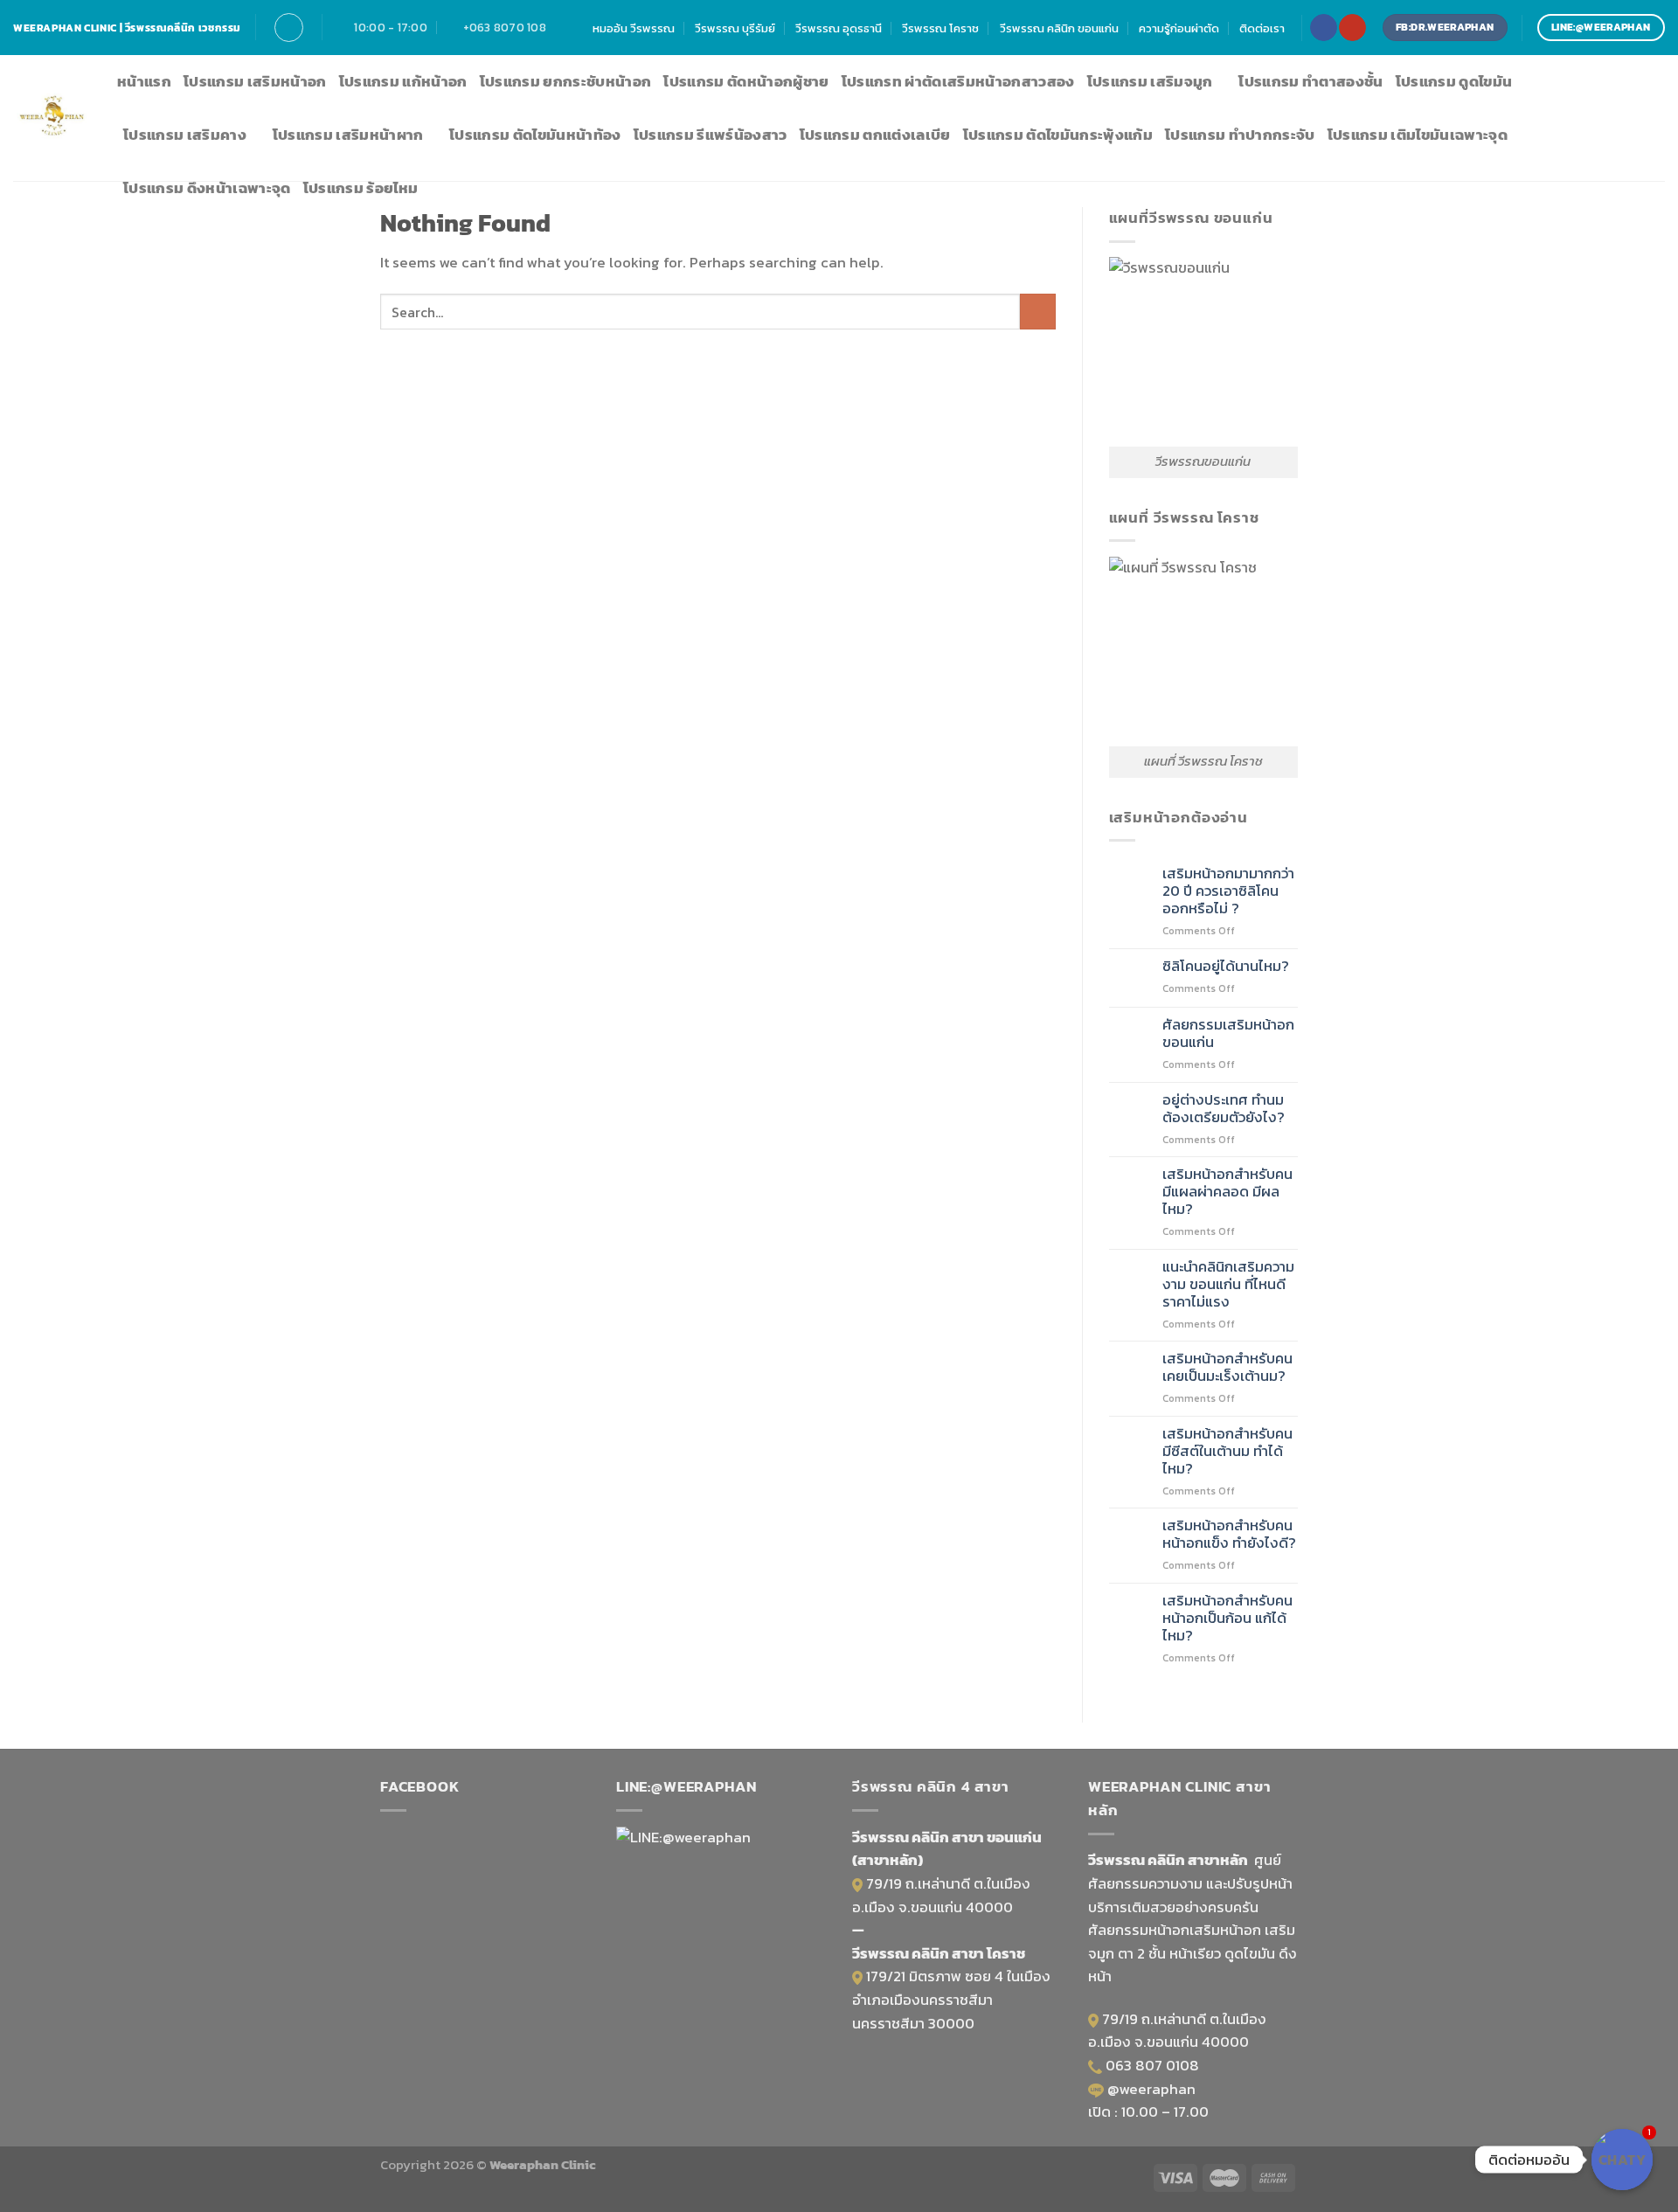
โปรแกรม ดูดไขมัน (1454, 82)
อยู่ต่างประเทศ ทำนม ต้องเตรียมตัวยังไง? (1224, 1109)
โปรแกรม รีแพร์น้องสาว (711, 135)
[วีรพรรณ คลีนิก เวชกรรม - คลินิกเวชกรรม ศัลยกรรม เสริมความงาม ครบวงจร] (52, 118)
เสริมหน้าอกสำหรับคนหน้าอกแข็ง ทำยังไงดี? (1229, 1535)
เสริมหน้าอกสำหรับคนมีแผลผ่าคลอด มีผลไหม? (1227, 1192)
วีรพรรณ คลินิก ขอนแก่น (1059, 28)
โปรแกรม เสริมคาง (185, 135)
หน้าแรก (144, 82)
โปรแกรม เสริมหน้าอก (255, 82)
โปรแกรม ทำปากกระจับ (1240, 135)
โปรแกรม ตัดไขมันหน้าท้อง (535, 135)
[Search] (289, 28)
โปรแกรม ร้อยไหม (361, 188)
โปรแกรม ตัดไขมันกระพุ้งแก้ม (1058, 135)
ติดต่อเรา (1262, 28)
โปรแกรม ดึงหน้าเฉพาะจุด (207, 188)
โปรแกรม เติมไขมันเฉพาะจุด (1418, 135)
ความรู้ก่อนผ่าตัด (1179, 28)
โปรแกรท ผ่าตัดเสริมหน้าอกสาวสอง (958, 82)
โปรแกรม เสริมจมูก (1150, 82)
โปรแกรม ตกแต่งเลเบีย (875, 135)
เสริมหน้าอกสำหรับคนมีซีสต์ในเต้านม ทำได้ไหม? (1227, 1452)
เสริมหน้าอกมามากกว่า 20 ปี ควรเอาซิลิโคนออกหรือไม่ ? (1228, 891)
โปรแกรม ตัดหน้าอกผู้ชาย (746, 82)
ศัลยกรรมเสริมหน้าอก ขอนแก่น (1228, 1034)
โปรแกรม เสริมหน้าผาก (348, 135)
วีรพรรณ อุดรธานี (839, 28)
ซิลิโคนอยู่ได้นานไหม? (1226, 967)
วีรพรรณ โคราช (940, 28)
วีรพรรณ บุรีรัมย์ (735, 28)
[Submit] (1037, 312)
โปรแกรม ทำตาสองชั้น (1311, 82)
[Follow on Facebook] (1323, 28)
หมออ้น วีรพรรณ (634, 28)
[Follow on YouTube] (1352, 28)
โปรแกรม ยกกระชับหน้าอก (566, 82)
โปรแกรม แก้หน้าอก (403, 82)
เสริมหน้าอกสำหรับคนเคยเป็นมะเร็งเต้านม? (1227, 1368)
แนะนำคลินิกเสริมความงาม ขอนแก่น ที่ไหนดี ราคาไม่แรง (1228, 1285)
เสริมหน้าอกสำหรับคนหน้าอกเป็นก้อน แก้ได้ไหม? (1227, 1619)
